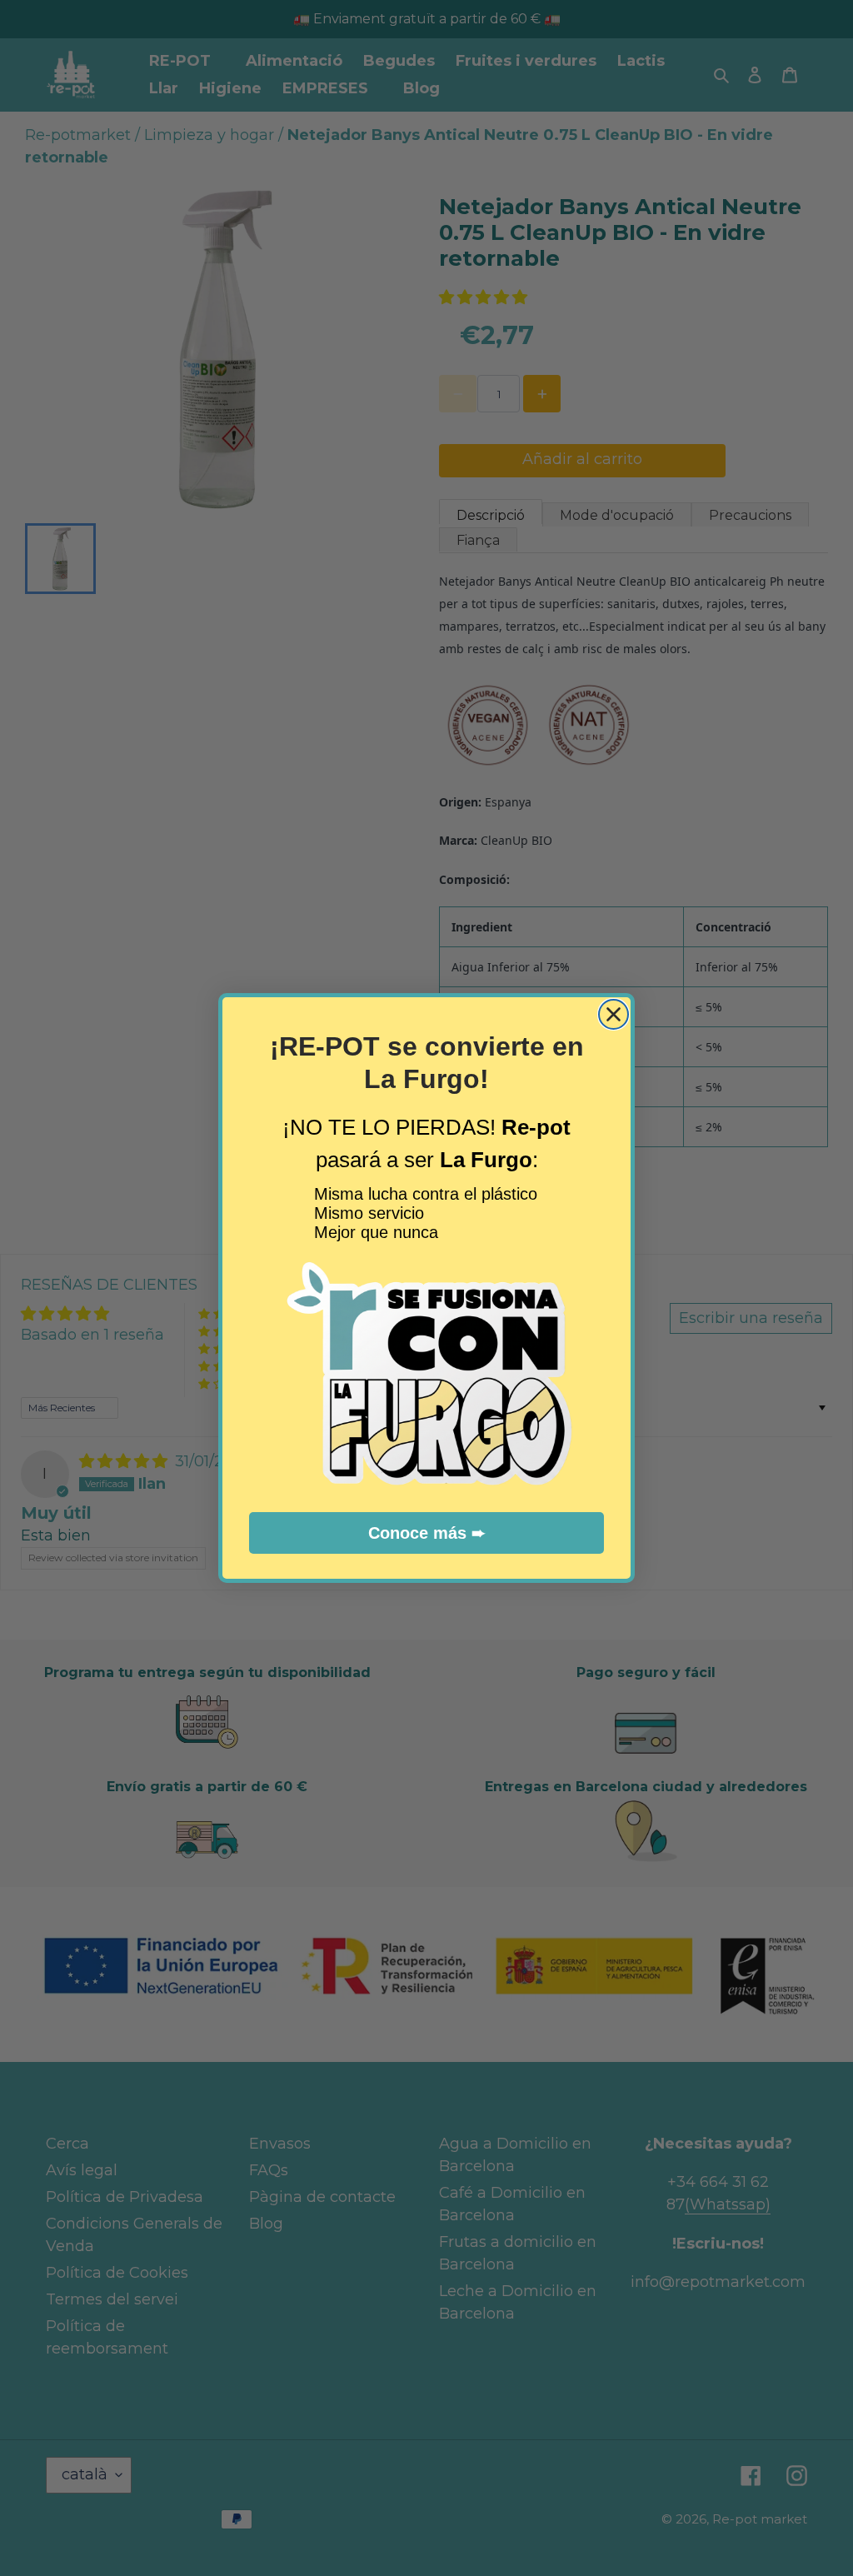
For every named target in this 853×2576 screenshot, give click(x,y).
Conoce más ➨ (427, 1533)
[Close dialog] (614, 1014)
